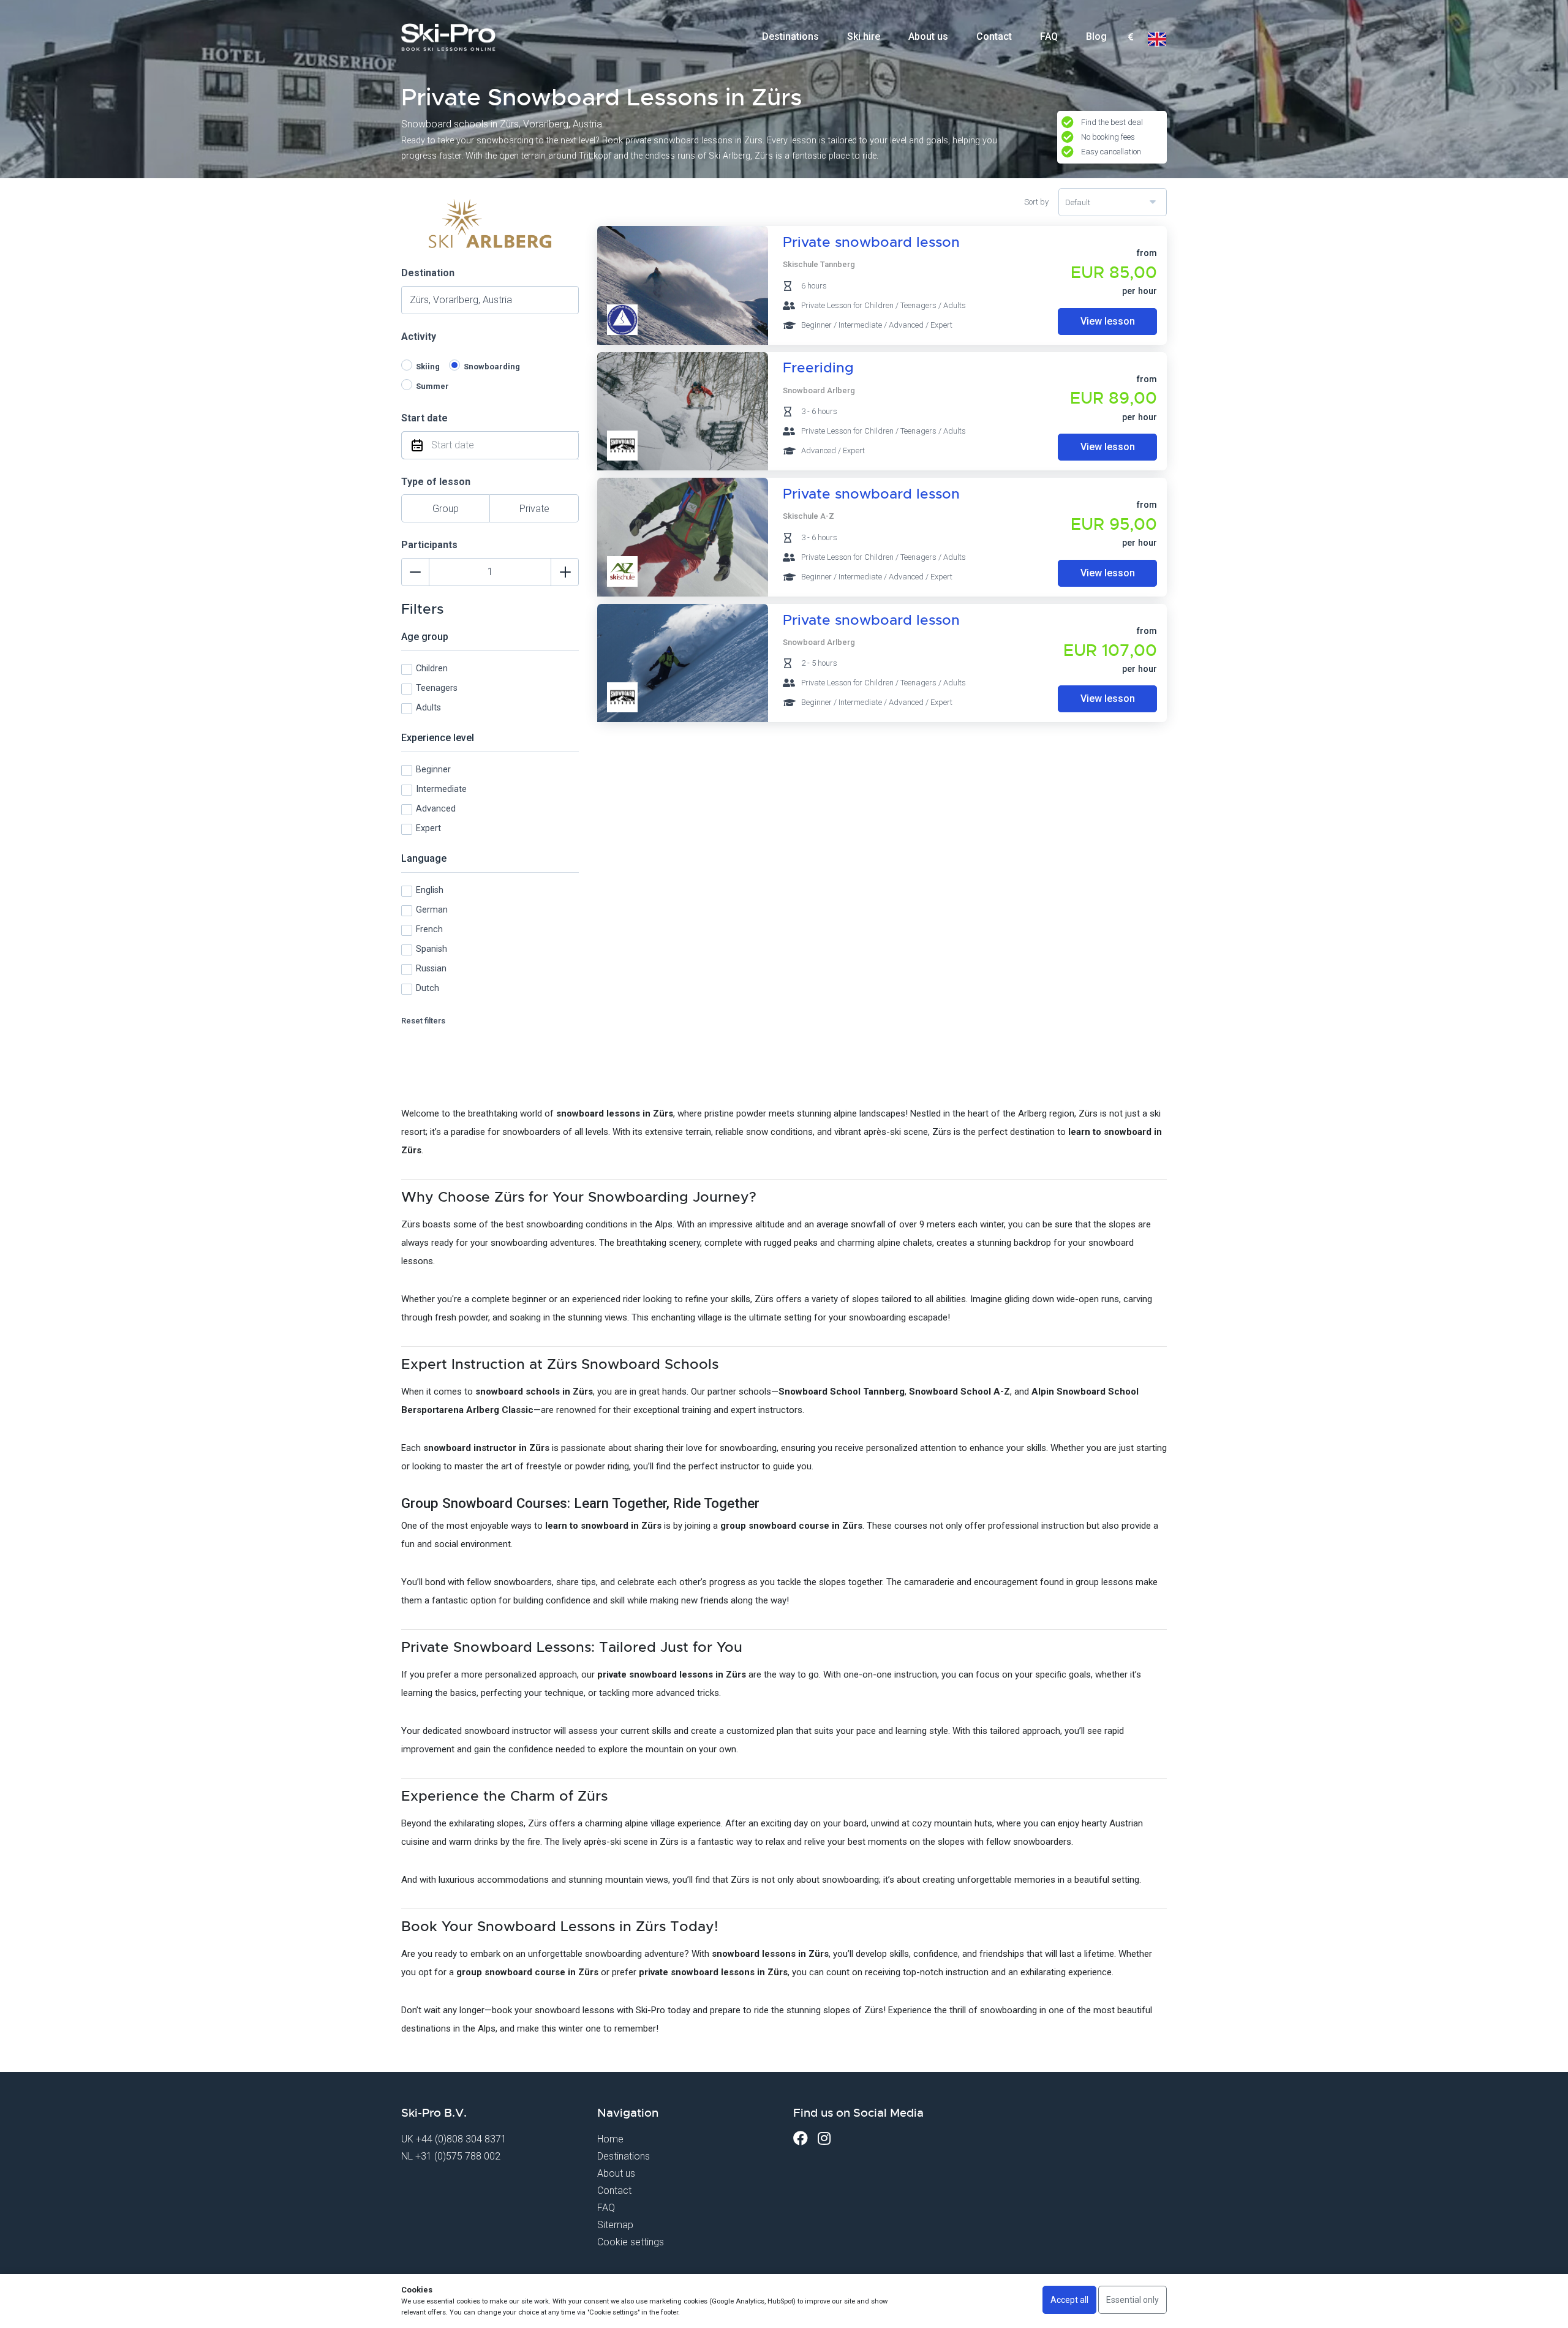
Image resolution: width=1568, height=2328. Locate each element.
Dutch (428, 988)
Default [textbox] (1078, 202)
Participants (429, 545)
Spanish (432, 949)
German (432, 910)
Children (432, 669)
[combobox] (1130, 37)
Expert (428, 828)
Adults (428, 708)
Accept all (1069, 2300)
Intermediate (441, 789)
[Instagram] (824, 2138)
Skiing (428, 367)
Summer (432, 386)
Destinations (790, 36)
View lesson (1108, 321)
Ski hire (864, 36)
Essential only (1133, 2300)
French (429, 929)
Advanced (436, 809)
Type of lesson (436, 482)
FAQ (1049, 36)
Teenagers (437, 688)
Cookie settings (631, 2242)
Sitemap (615, 2225)
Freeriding (818, 368)
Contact (994, 36)
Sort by (1036, 202)
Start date (424, 418)
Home (610, 2139)
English (430, 890)
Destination (428, 273)
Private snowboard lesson (871, 242)
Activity (419, 337)
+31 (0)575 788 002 (458, 2156)
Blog (1096, 36)
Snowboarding (492, 367)
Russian (431, 969)
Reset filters (423, 1021)
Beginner (433, 770)
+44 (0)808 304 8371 (461, 2139)
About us (928, 36)
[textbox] (1130, 38)
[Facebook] (801, 2138)
